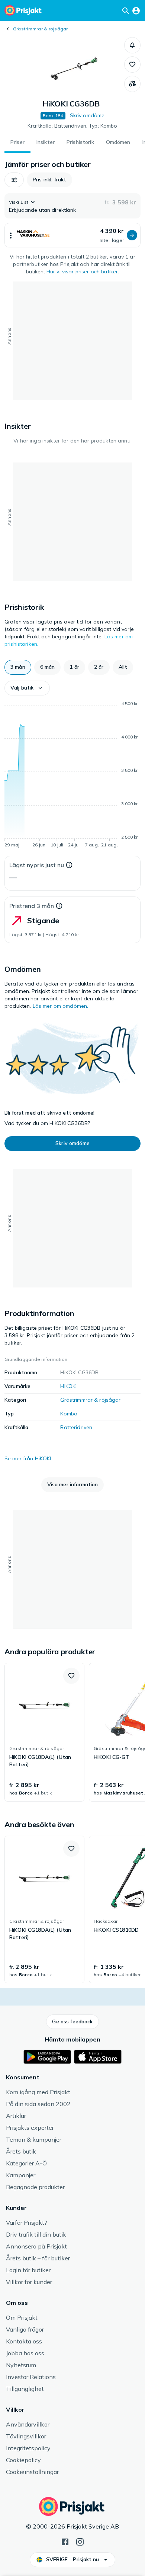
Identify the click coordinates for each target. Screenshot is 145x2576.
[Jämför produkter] (132, 84)
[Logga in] (136, 10)
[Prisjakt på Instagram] (80, 2541)
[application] (72, 776)
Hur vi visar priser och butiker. (83, 272)
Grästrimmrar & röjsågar (41, 29)
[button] (132, 45)
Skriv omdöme (87, 115)
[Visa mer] (11, 235)
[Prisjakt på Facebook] (65, 2541)
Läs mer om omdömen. (61, 1006)
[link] (44, 1732)
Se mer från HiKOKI (28, 1458)
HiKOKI (68, 1386)
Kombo (69, 1414)
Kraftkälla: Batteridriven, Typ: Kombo (72, 126)
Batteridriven (76, 1427)
